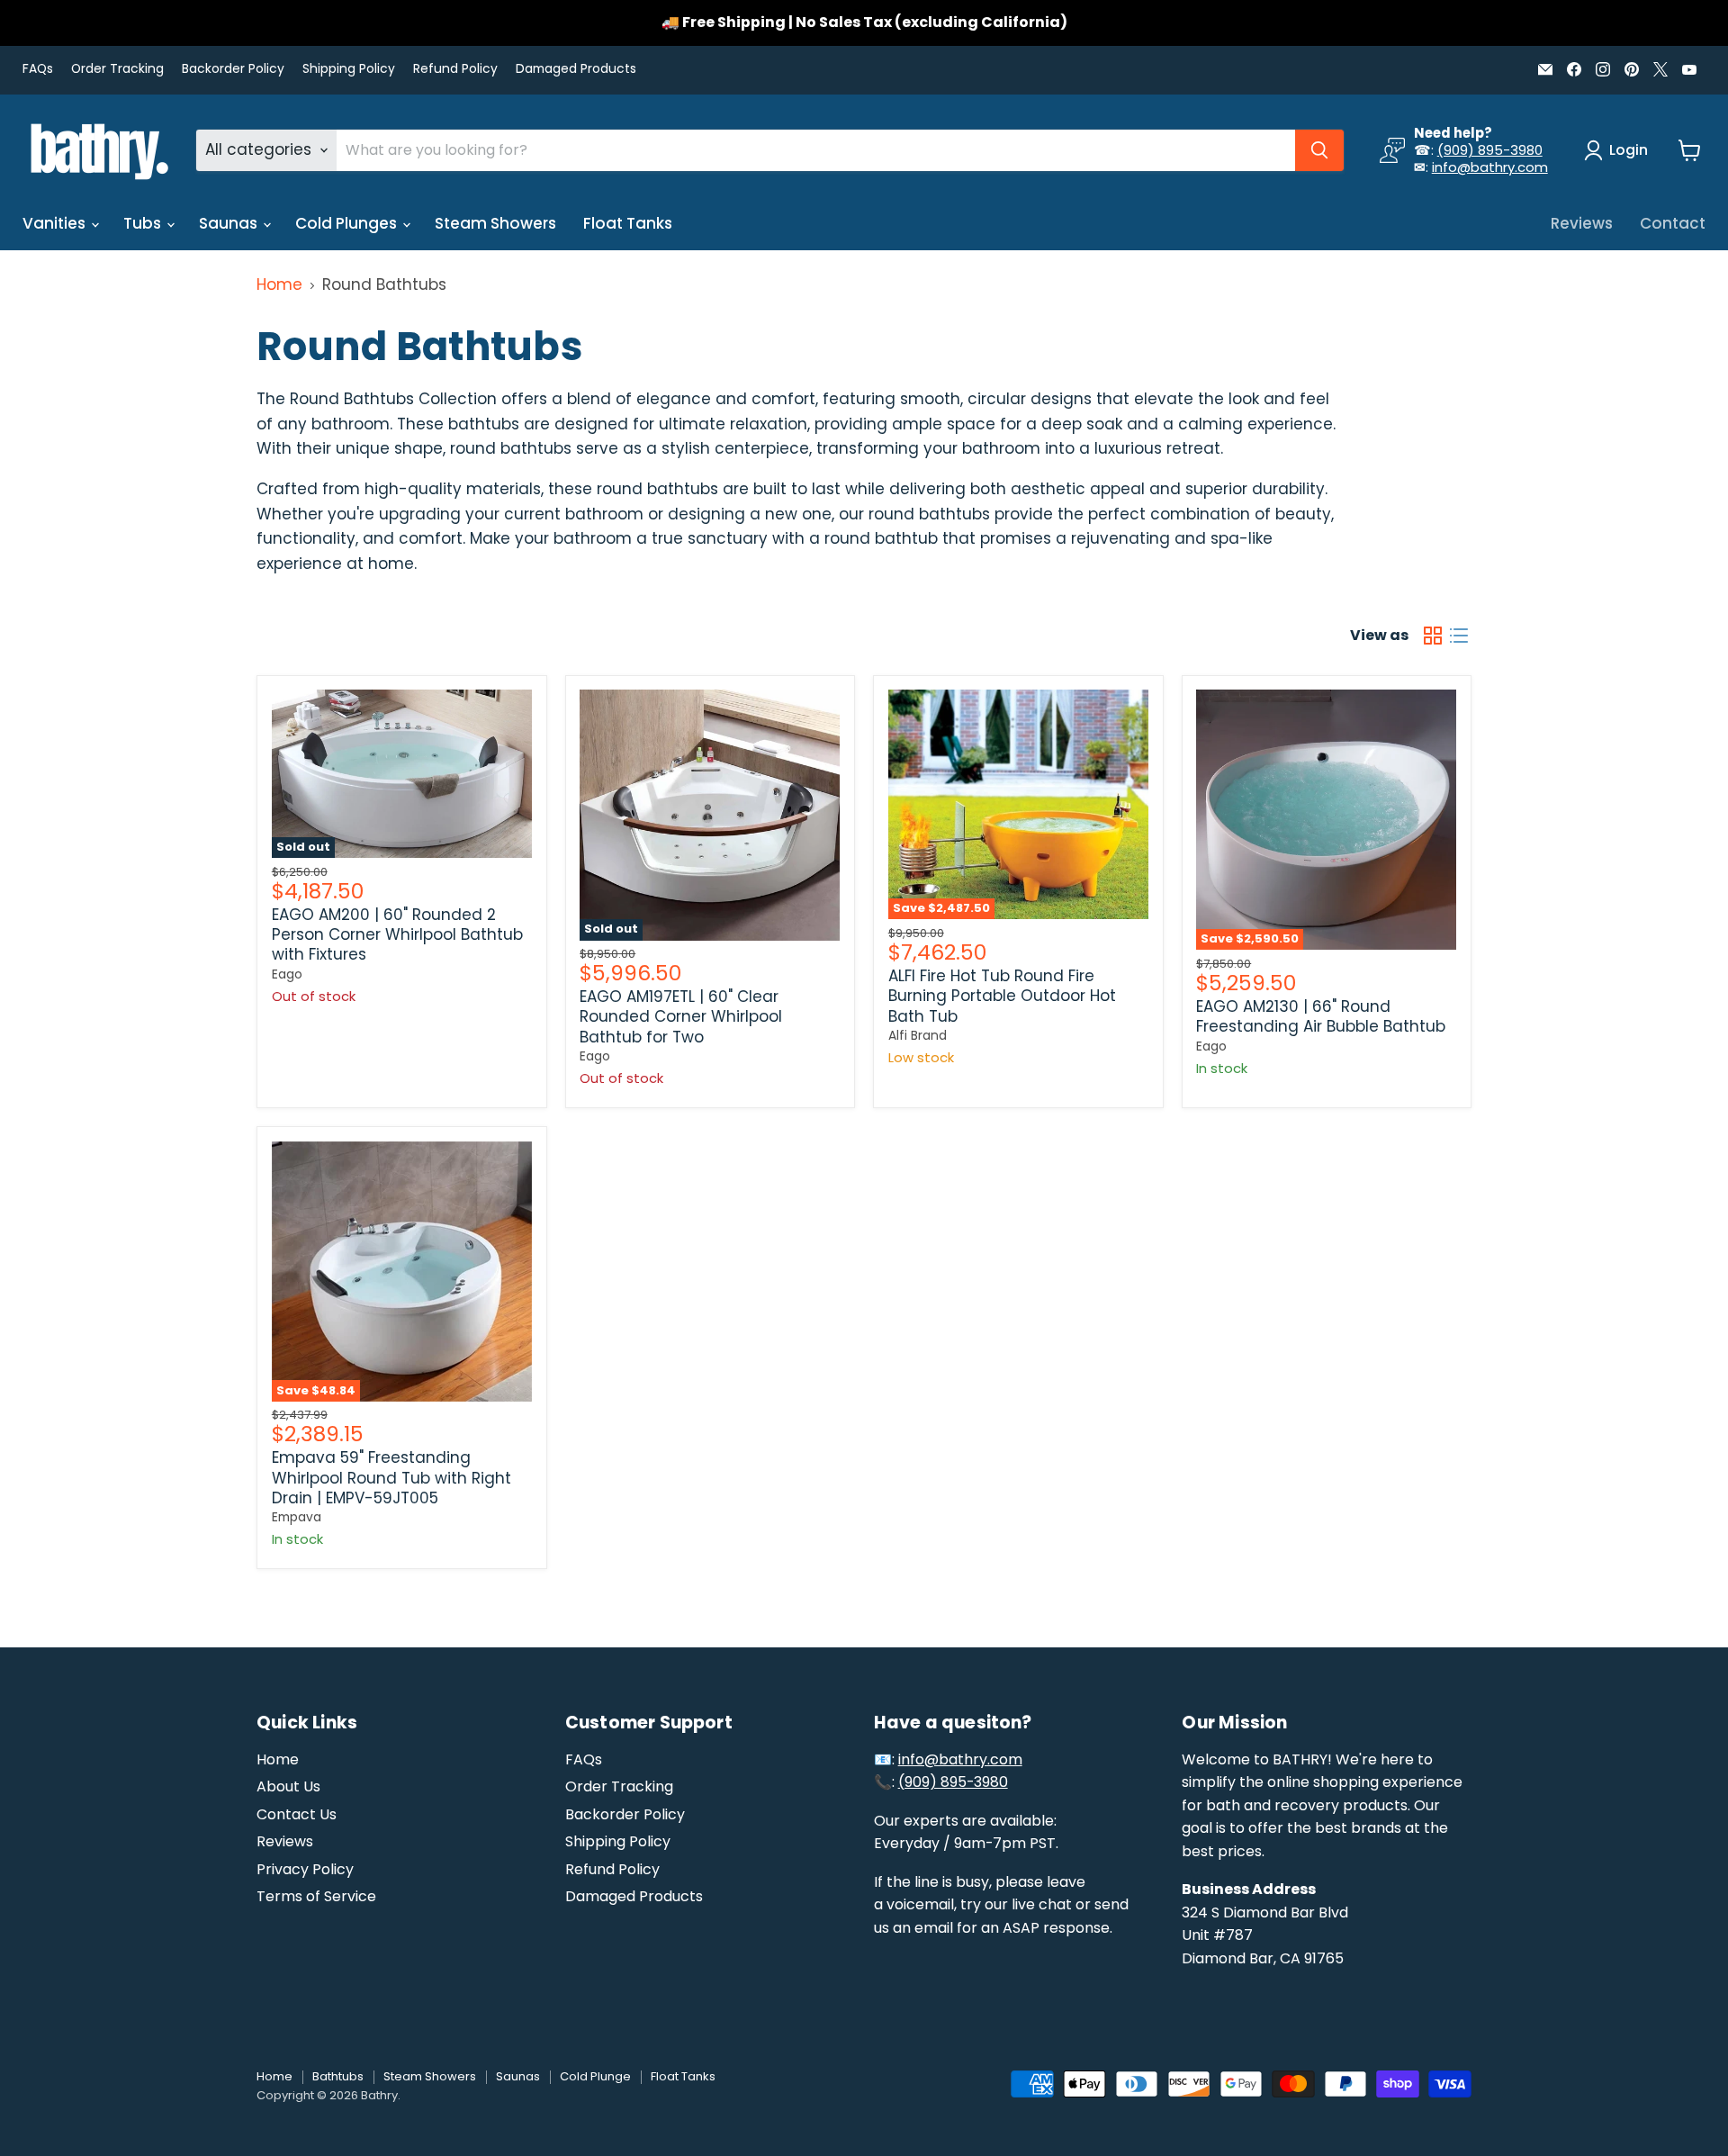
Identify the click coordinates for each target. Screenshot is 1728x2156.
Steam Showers (495, 223)
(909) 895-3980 (1490, 150)
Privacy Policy (305, 1869)
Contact (1673, 223)
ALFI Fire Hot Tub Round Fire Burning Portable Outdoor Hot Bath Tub (1002, 996)
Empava (297, 1517)
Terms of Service (316, 1896)
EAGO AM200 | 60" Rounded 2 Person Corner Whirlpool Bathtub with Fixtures (397, 935)
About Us (288, 1786)
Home (279, 285)
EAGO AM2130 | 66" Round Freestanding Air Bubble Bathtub (1321, 1016)
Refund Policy (455, 69)
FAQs (38, 69)
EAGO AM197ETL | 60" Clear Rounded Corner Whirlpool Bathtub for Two (681, 1017)
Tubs (144, 223)
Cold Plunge (595, 2076)
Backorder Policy (233, 69)
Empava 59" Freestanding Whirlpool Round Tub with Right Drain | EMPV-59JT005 (391, 1478)
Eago (287, 974)
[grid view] (1433, 635)
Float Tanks (628, 223)
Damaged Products (576, 69)
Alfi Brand (918, 1035)
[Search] (1319, 150)
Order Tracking (117, 69)
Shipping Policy (349, 69)
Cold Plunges (348, 223)
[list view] (1459, 635)
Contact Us (297, 1814)
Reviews (1582, 223)
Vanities (56, 223)
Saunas (230, 223)
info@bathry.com (1490, 167)
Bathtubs (338, 2076)
